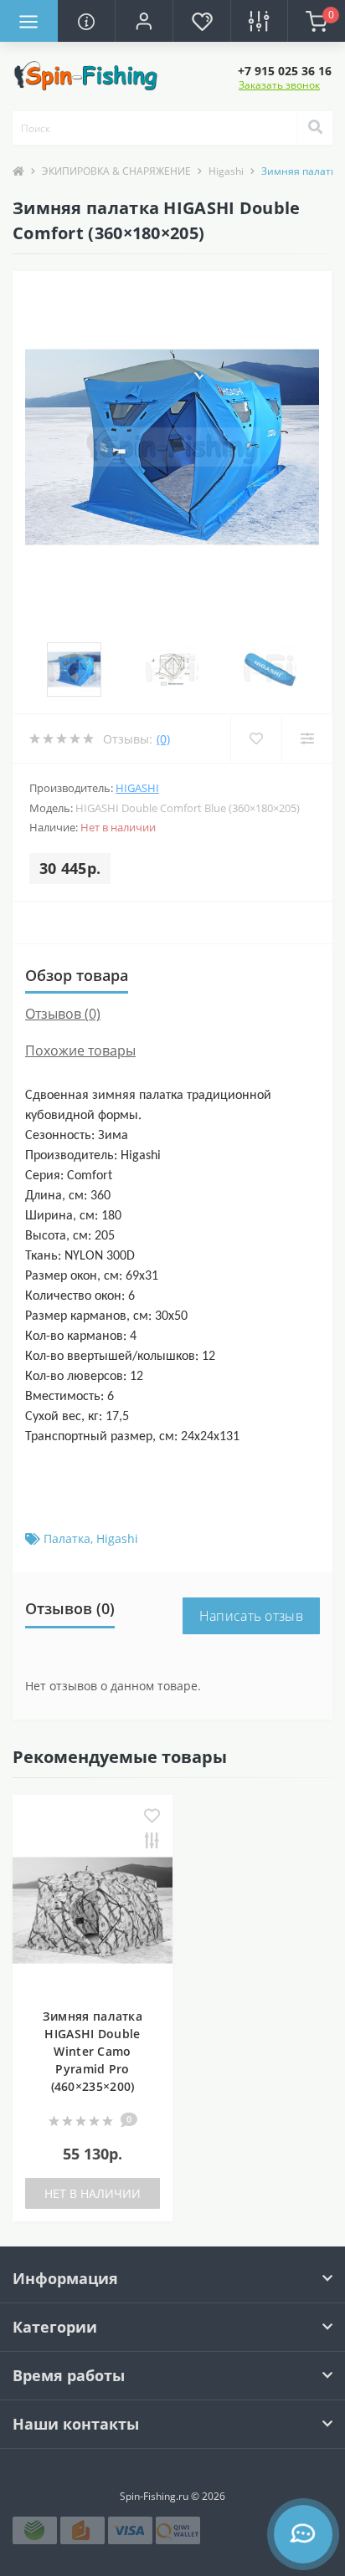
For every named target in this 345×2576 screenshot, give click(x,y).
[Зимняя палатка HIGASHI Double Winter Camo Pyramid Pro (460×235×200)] (93, 1909)
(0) (163, 739)
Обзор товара (77, 975)
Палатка (67, 1538)
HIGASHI (137, 788)
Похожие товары (80, 1050)
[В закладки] (152, 1817)
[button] (144, 21)
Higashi (226, 171)
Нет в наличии (93, 2193)
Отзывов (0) (63, 1014)
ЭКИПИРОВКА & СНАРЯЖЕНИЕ (116, 171)
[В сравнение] (152, 1842)
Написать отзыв (251, 1616)
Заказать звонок (279, 85)
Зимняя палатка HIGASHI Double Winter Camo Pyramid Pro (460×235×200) (93, 2051)
